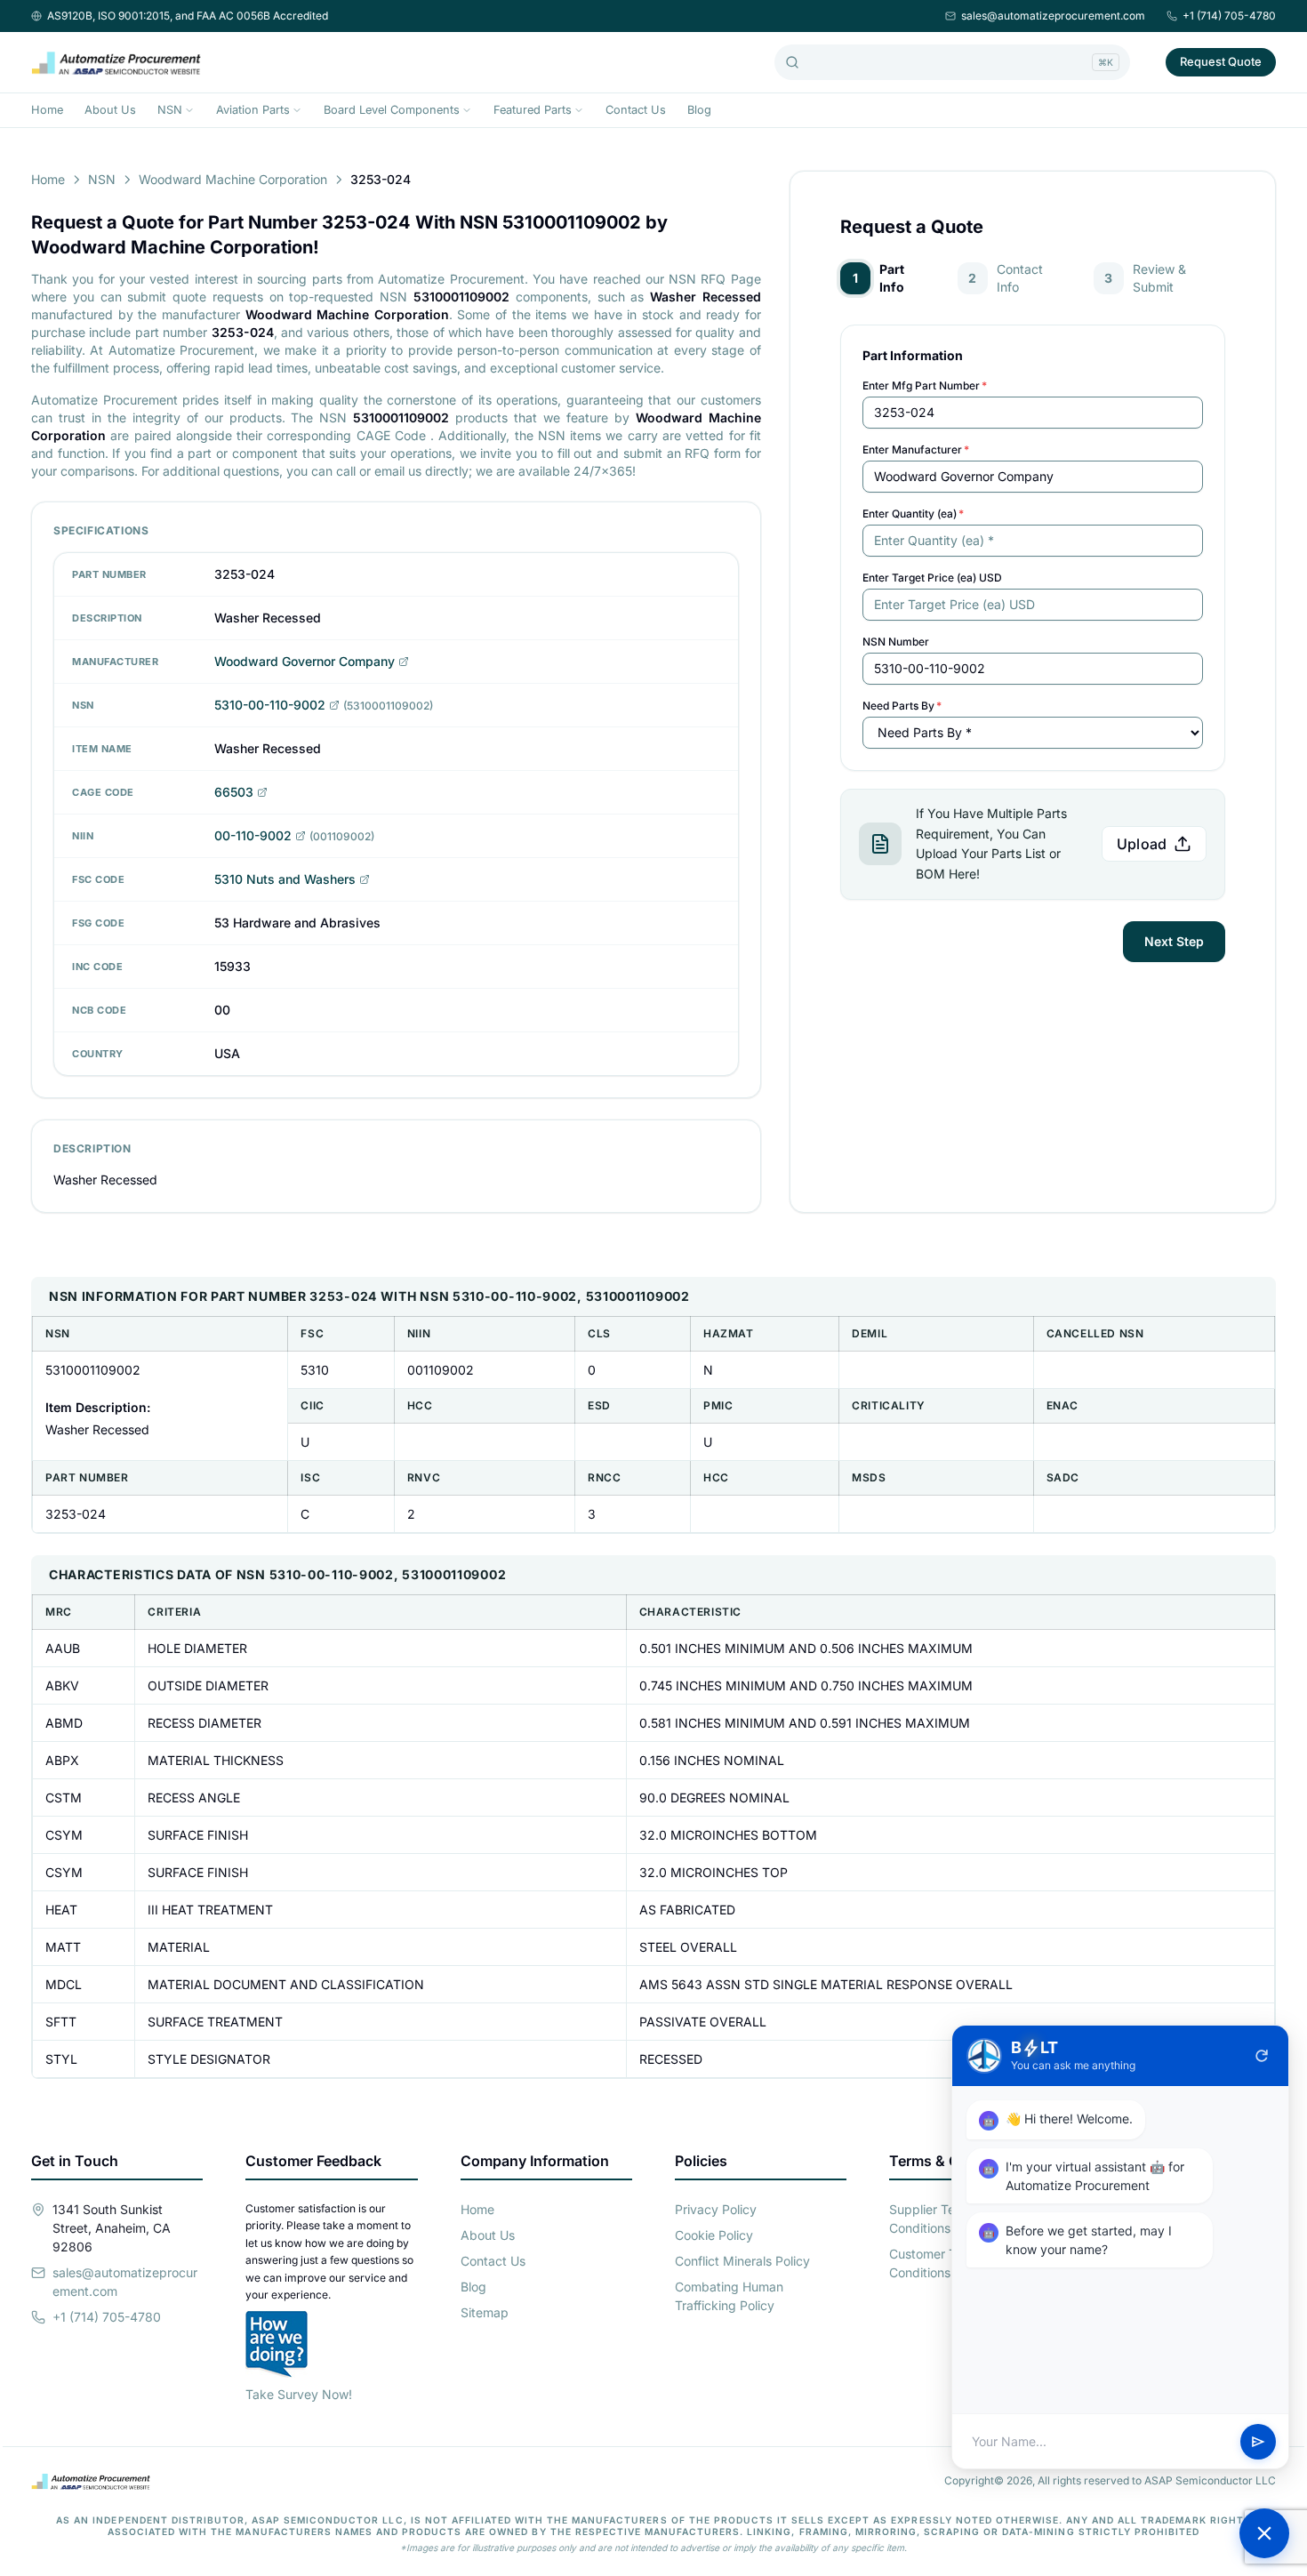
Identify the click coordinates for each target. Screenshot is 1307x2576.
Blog (699, 110)
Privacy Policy (716, 2209)
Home (47, 110)
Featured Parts (533, 110)
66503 (234, 792)
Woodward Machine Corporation (233, 179)
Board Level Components (392, 110)
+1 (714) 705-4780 (1229, 16)
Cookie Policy (714, 2235)
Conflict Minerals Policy (742, 2261)
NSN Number (896, 642)
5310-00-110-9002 (270, 705)
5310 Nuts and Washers (285, 879)
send (1258, 2442)
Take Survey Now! (299, 2394)
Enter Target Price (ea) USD (932, 578)
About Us (110, 110)
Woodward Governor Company (305, 661)
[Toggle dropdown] (189, 110)
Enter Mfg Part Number (925, 385)
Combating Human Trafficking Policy (729, 2296)
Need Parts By (902, 706)
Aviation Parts (253, 110)
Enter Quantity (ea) (913, 514)
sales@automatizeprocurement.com (1053, 16)
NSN (170, 110)
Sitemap (485, 2312)
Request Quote (1221, 61)
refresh (1262, 2056)
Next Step (1174, 941)
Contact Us (636, 110)
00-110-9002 (253, 835)
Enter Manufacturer (916, 449)
